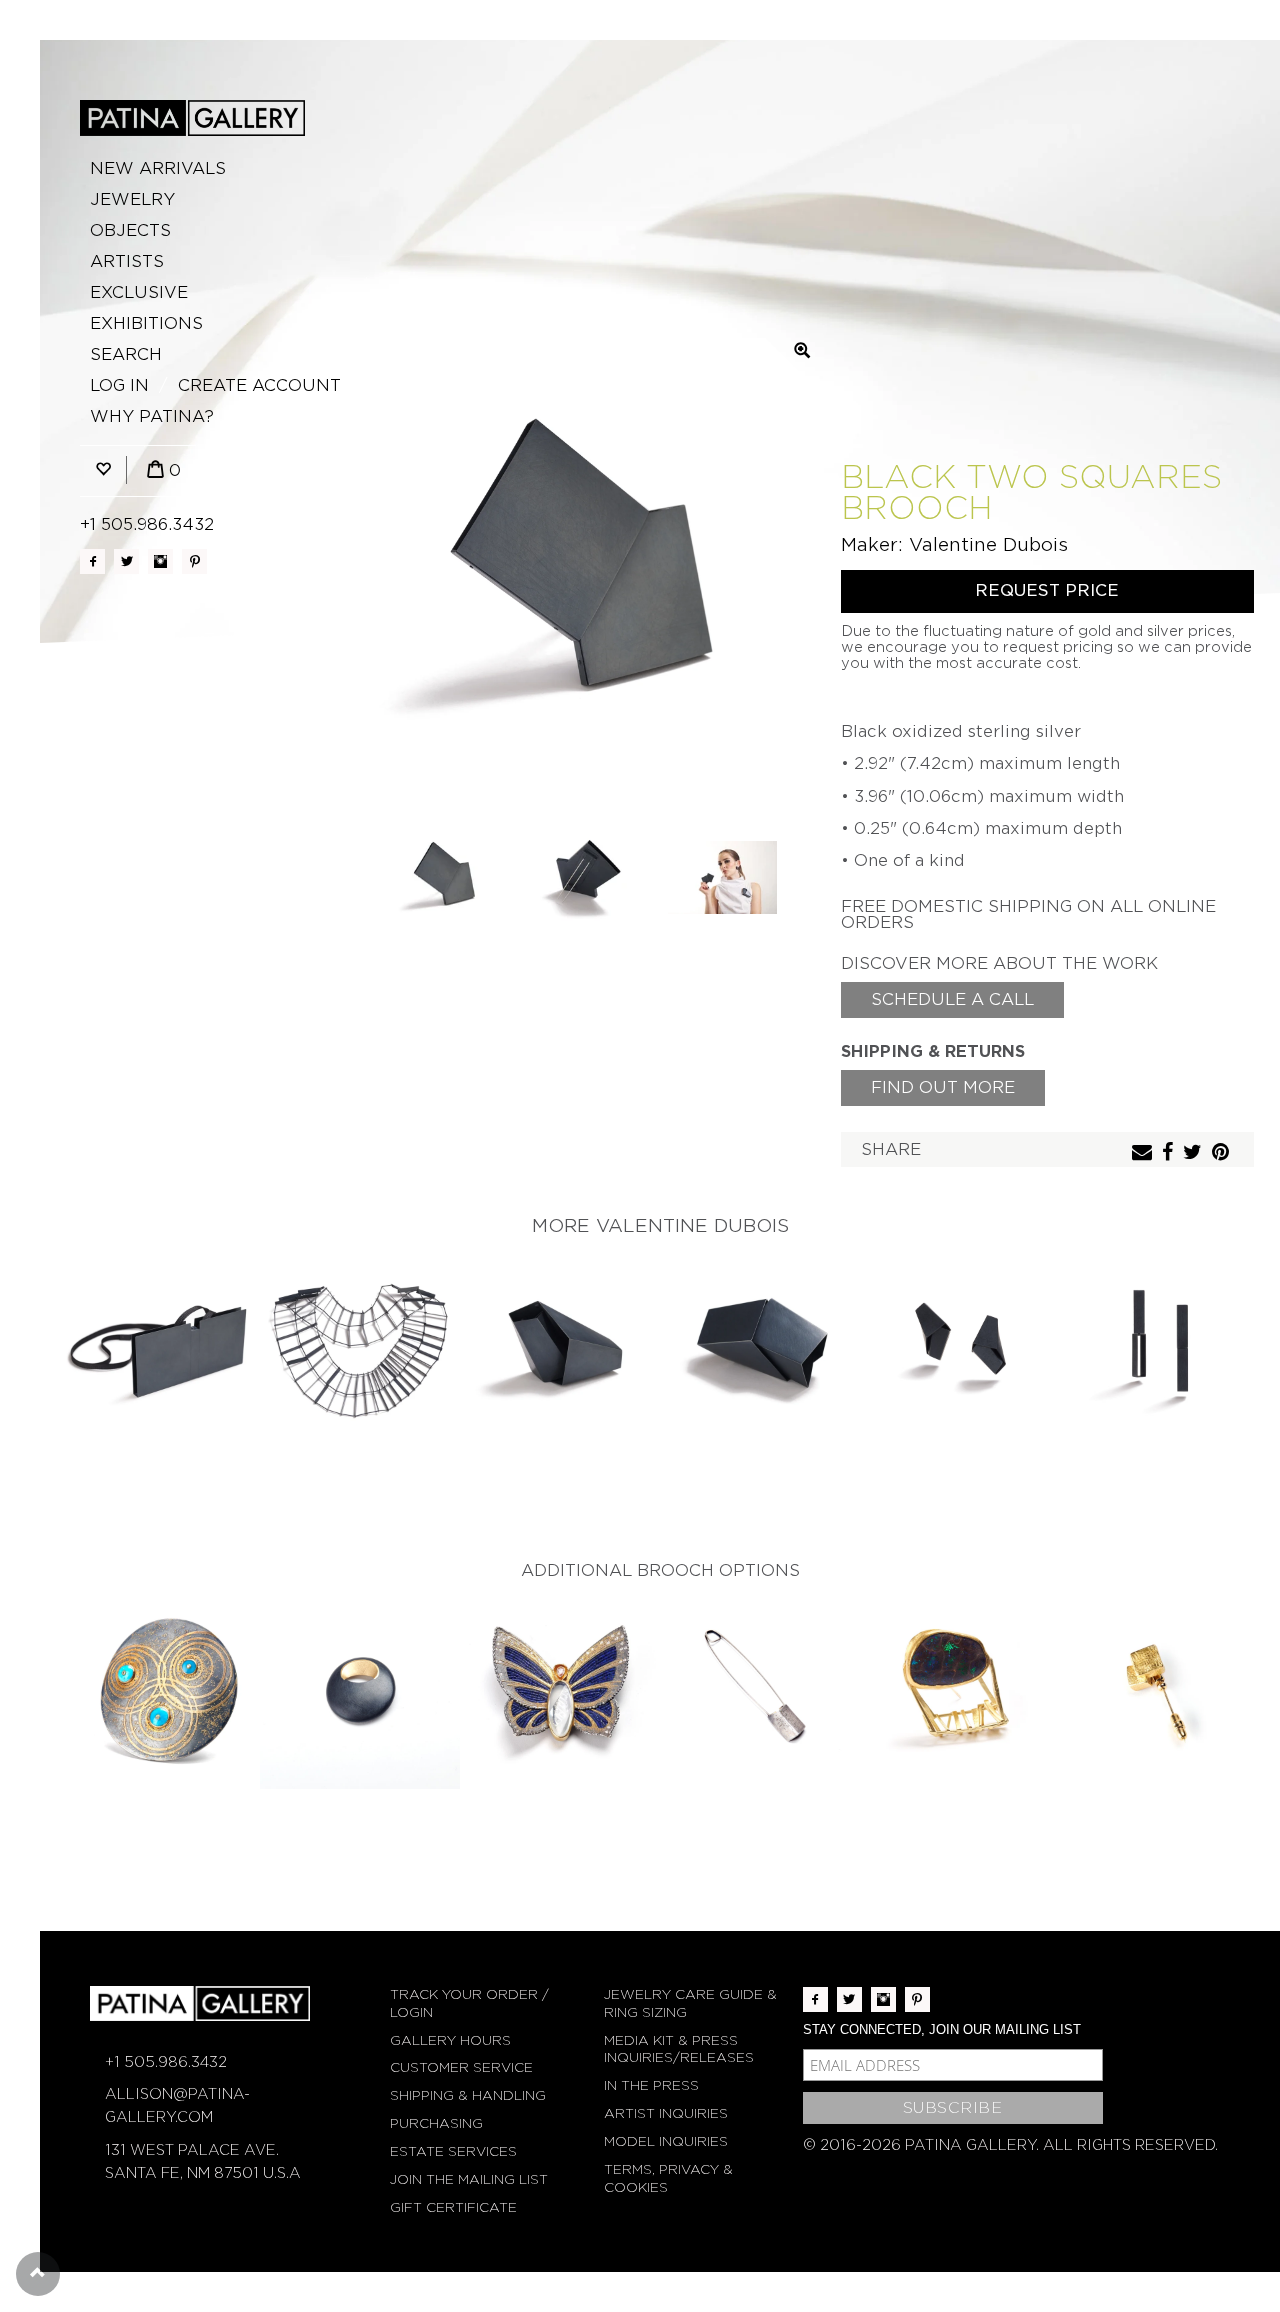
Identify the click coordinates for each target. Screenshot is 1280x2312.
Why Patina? (152, 416)
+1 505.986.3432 (147, 524)
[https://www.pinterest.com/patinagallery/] (194, 561)
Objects (130, 230)
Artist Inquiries (666, 2113)
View (160, 1346)
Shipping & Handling (468, 2095)
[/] (192, 118)
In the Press (651, 2085)
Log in (119, 385)
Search (126, 354)
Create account (259, 385)
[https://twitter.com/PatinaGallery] (126, 561)
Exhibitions (146, 323)
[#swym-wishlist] (103, 470)
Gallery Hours (450, 2040)
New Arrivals (158, 168)
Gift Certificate (453, 2207)
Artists (127, 261)
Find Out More (943, 1087)
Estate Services (453, 2151)
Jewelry (132, 199)
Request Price (1047, 590)
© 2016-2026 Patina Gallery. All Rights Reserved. (1010, 2145)
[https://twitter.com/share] (1195, 1153)
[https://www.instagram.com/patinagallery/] (160, 561)
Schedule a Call (952, 999)
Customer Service (461, 2067)
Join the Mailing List (469, 2179)
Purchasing (436, 2123)
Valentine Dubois (988, 544)
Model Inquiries (666, 2141)
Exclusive (139, 292)
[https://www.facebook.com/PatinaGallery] (92, 561)
